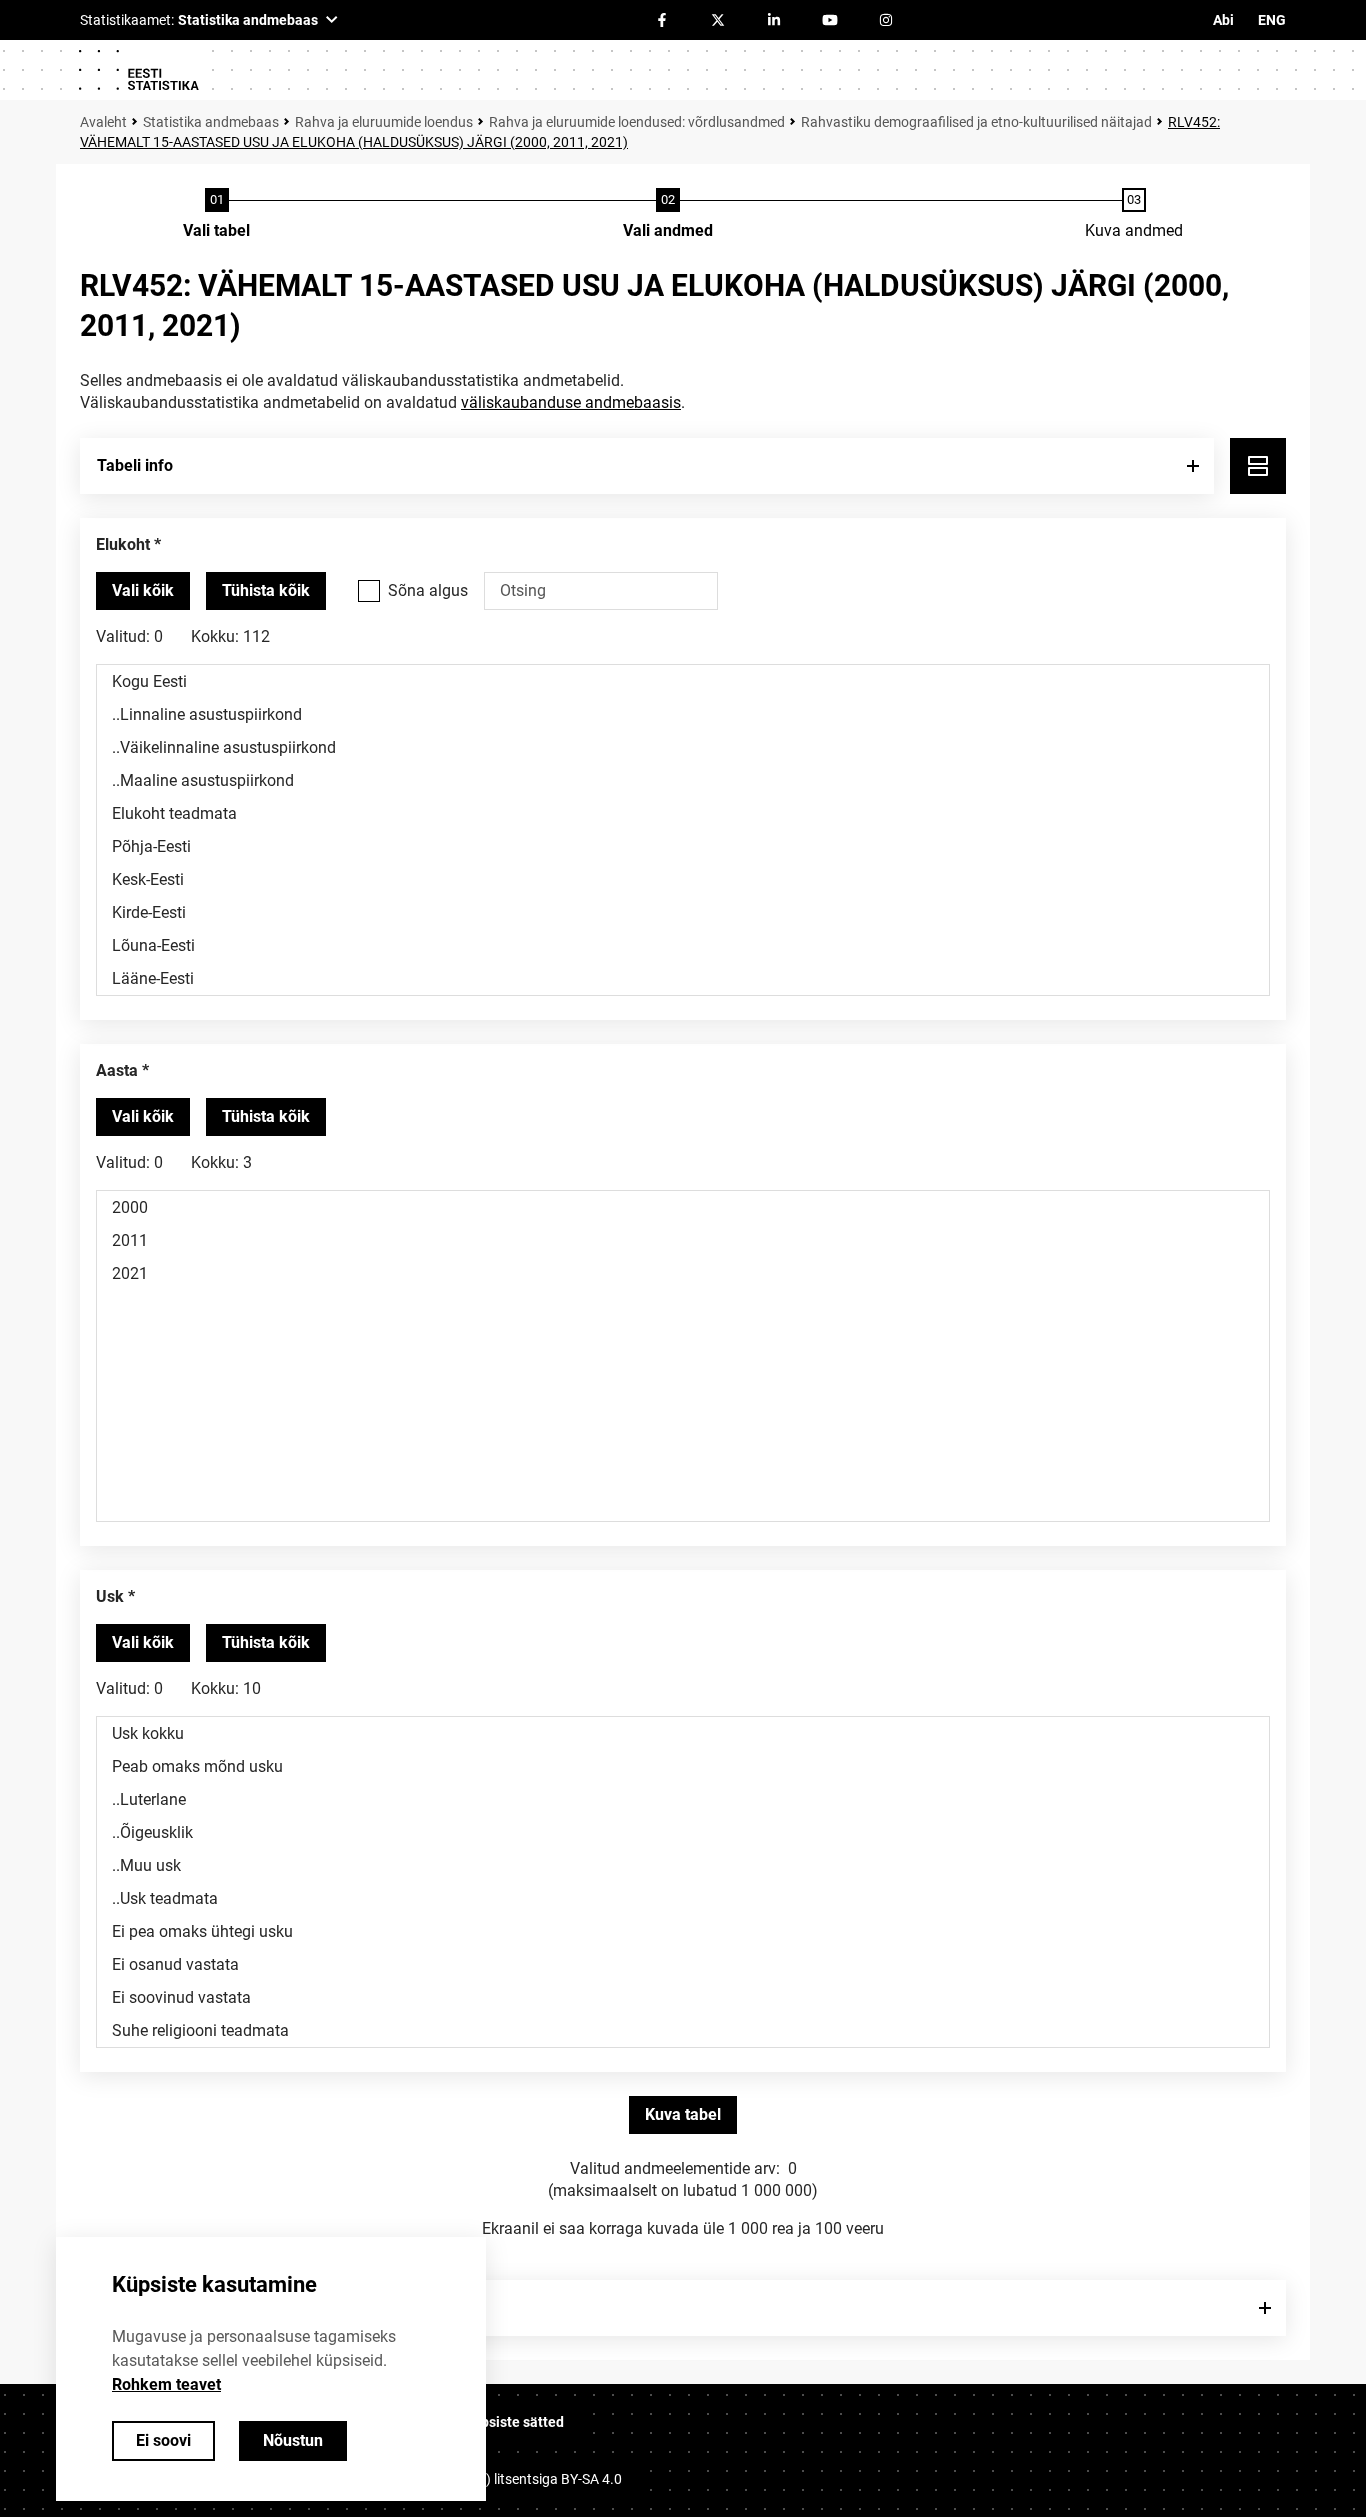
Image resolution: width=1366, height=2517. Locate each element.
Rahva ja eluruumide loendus (384, 122)
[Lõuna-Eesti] (683, 945)
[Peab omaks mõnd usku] (683, 1766)
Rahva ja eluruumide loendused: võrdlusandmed (637, 122)
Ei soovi (163, 2440)
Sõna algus (428, 590)
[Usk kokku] (683, 1733)
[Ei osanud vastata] (683, 1964)
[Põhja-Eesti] (683, 846)
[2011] (683, 1240)
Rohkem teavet (166, 2384)
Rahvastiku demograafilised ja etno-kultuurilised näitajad (976, 122)
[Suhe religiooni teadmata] (683, 2030)
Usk (110, 1596)
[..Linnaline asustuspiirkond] (683, 714)
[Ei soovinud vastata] (683, 1997)
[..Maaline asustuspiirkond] (683, 780)
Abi (1223, 20)
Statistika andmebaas (211, 122)
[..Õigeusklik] (683, 1832)
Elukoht (123, 544)
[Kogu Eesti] (683, 681)
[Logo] (138, 70)
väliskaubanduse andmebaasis (571, 402)
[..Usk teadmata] (683, 1898)
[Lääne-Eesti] (683, 978)
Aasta (117, 1070)
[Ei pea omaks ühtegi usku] (683, 1931)
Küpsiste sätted (514, 2422)
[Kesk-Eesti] (683, 879)
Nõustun (293, 2440)
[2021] (683, 1273)
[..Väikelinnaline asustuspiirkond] (683, 747)
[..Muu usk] (683, 1865)
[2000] (683, 1207)
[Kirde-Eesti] (683, 912)
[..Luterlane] (683, 1799)
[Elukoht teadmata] (683, 813)
